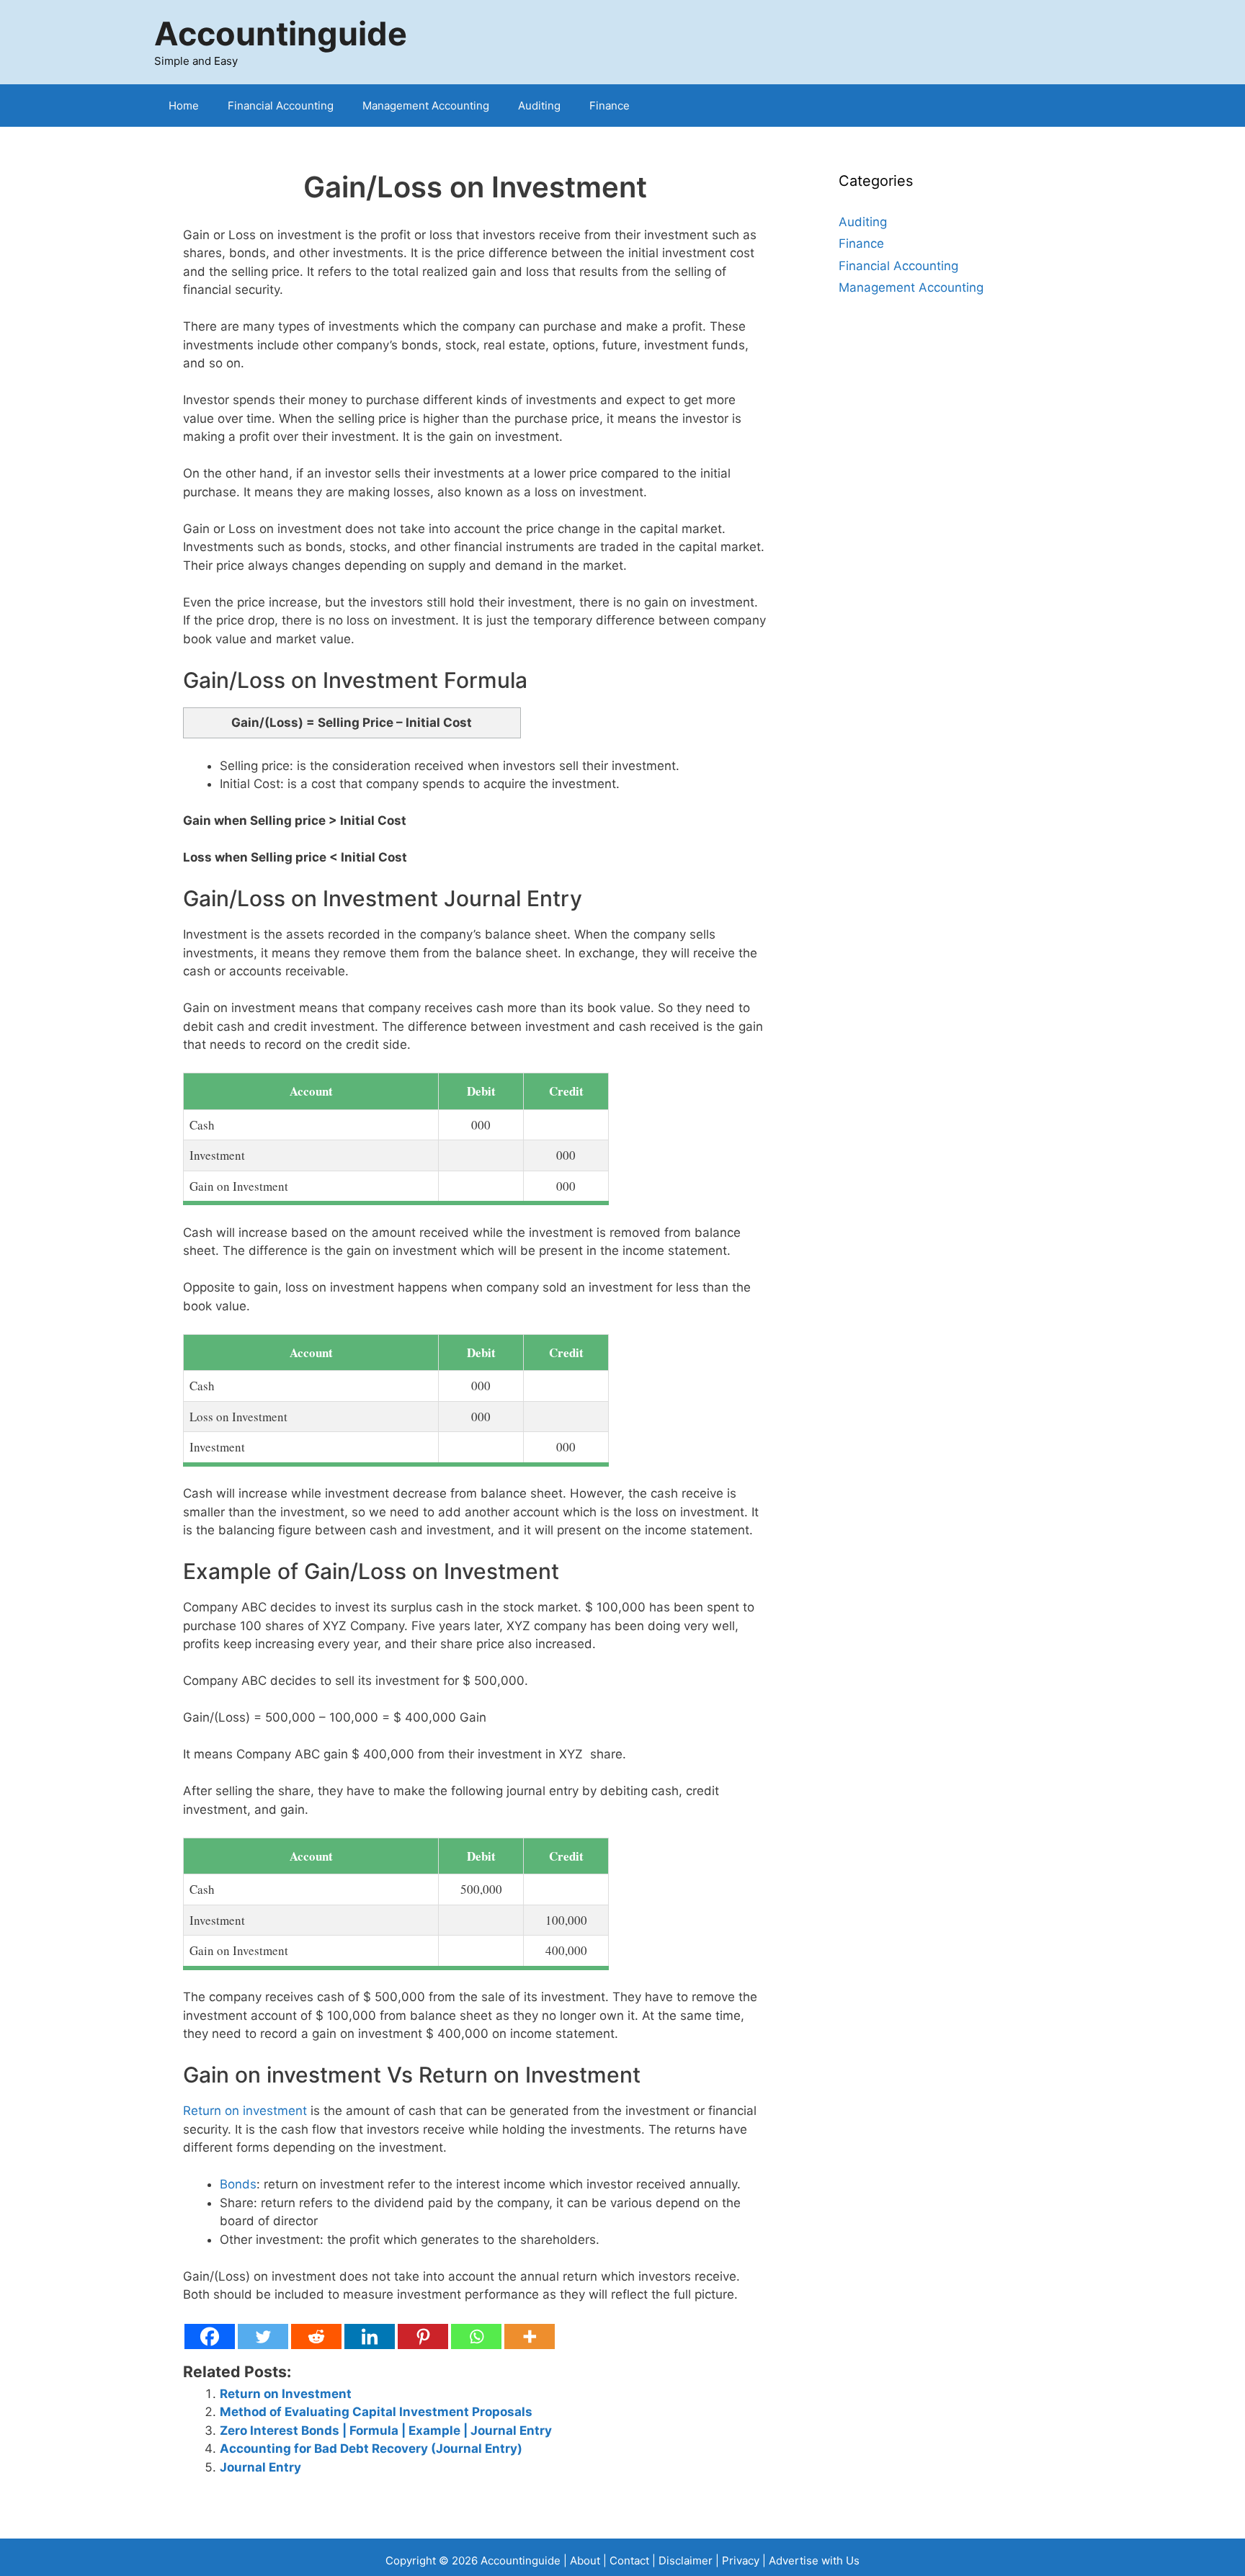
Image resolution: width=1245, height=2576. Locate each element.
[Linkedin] (370, 2336)
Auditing (539, 106)
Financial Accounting (281, 106)
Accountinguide (281, 33)
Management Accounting (426, 106)
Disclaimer (686, 2561)
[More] (530, 2336)
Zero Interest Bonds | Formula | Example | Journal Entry (386, 2430)
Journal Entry (260, 2467)
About (585, 2561)
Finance (610, 106)
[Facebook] (210, 2336)
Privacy (741, 2561)
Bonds (238, 2184)
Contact (631, 2561)
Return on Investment (286, 2394)
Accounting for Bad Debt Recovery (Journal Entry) (371, 2448)
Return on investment (245, 2111)
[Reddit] (316, 2336)
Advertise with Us (814, 2561)
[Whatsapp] (476, 2336)
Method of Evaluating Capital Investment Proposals (376, 2412)
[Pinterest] (423, 2336)
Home (184, 106)
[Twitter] (263, 2336)
